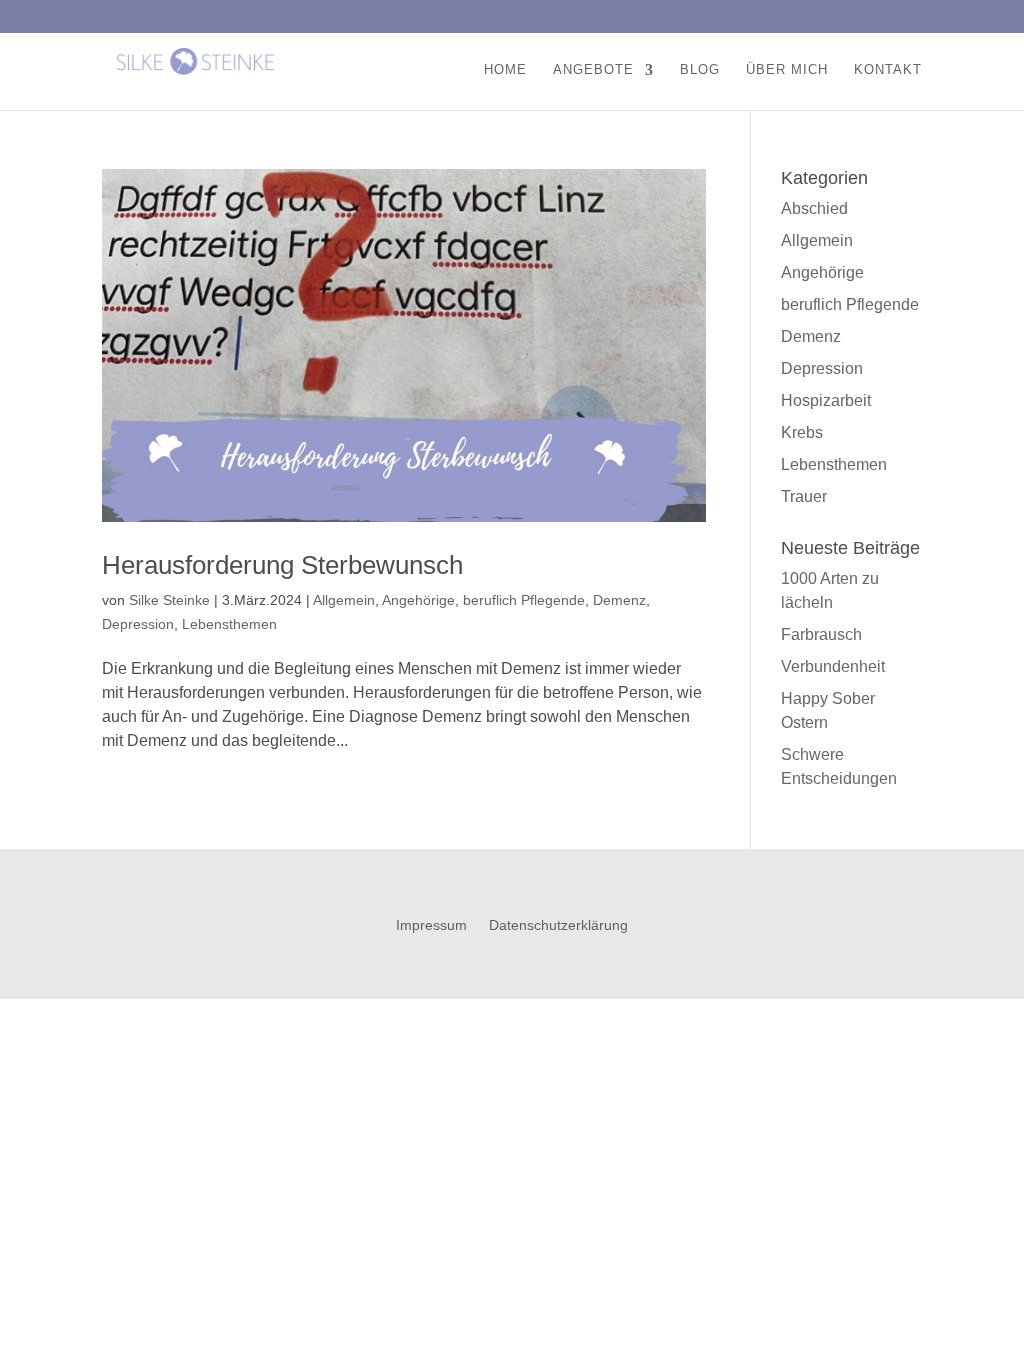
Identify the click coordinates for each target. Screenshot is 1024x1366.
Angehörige (418, 600)
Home (505, 70)
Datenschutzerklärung (558, 925)
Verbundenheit (833, 666)
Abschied (814, 208)
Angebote (593, 70)
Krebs (802, 432)
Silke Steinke (169, 600)
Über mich (787, 70)
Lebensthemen (229, 624)
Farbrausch (821, 634)
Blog (700, 70)
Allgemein (344, 600)
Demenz (619, 600)
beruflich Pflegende (524, 600)
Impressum (431, 925)
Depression (138, 624)
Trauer (804, 496)
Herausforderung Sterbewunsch (282, 565)
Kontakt (888, 70)
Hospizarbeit (826, 400)
